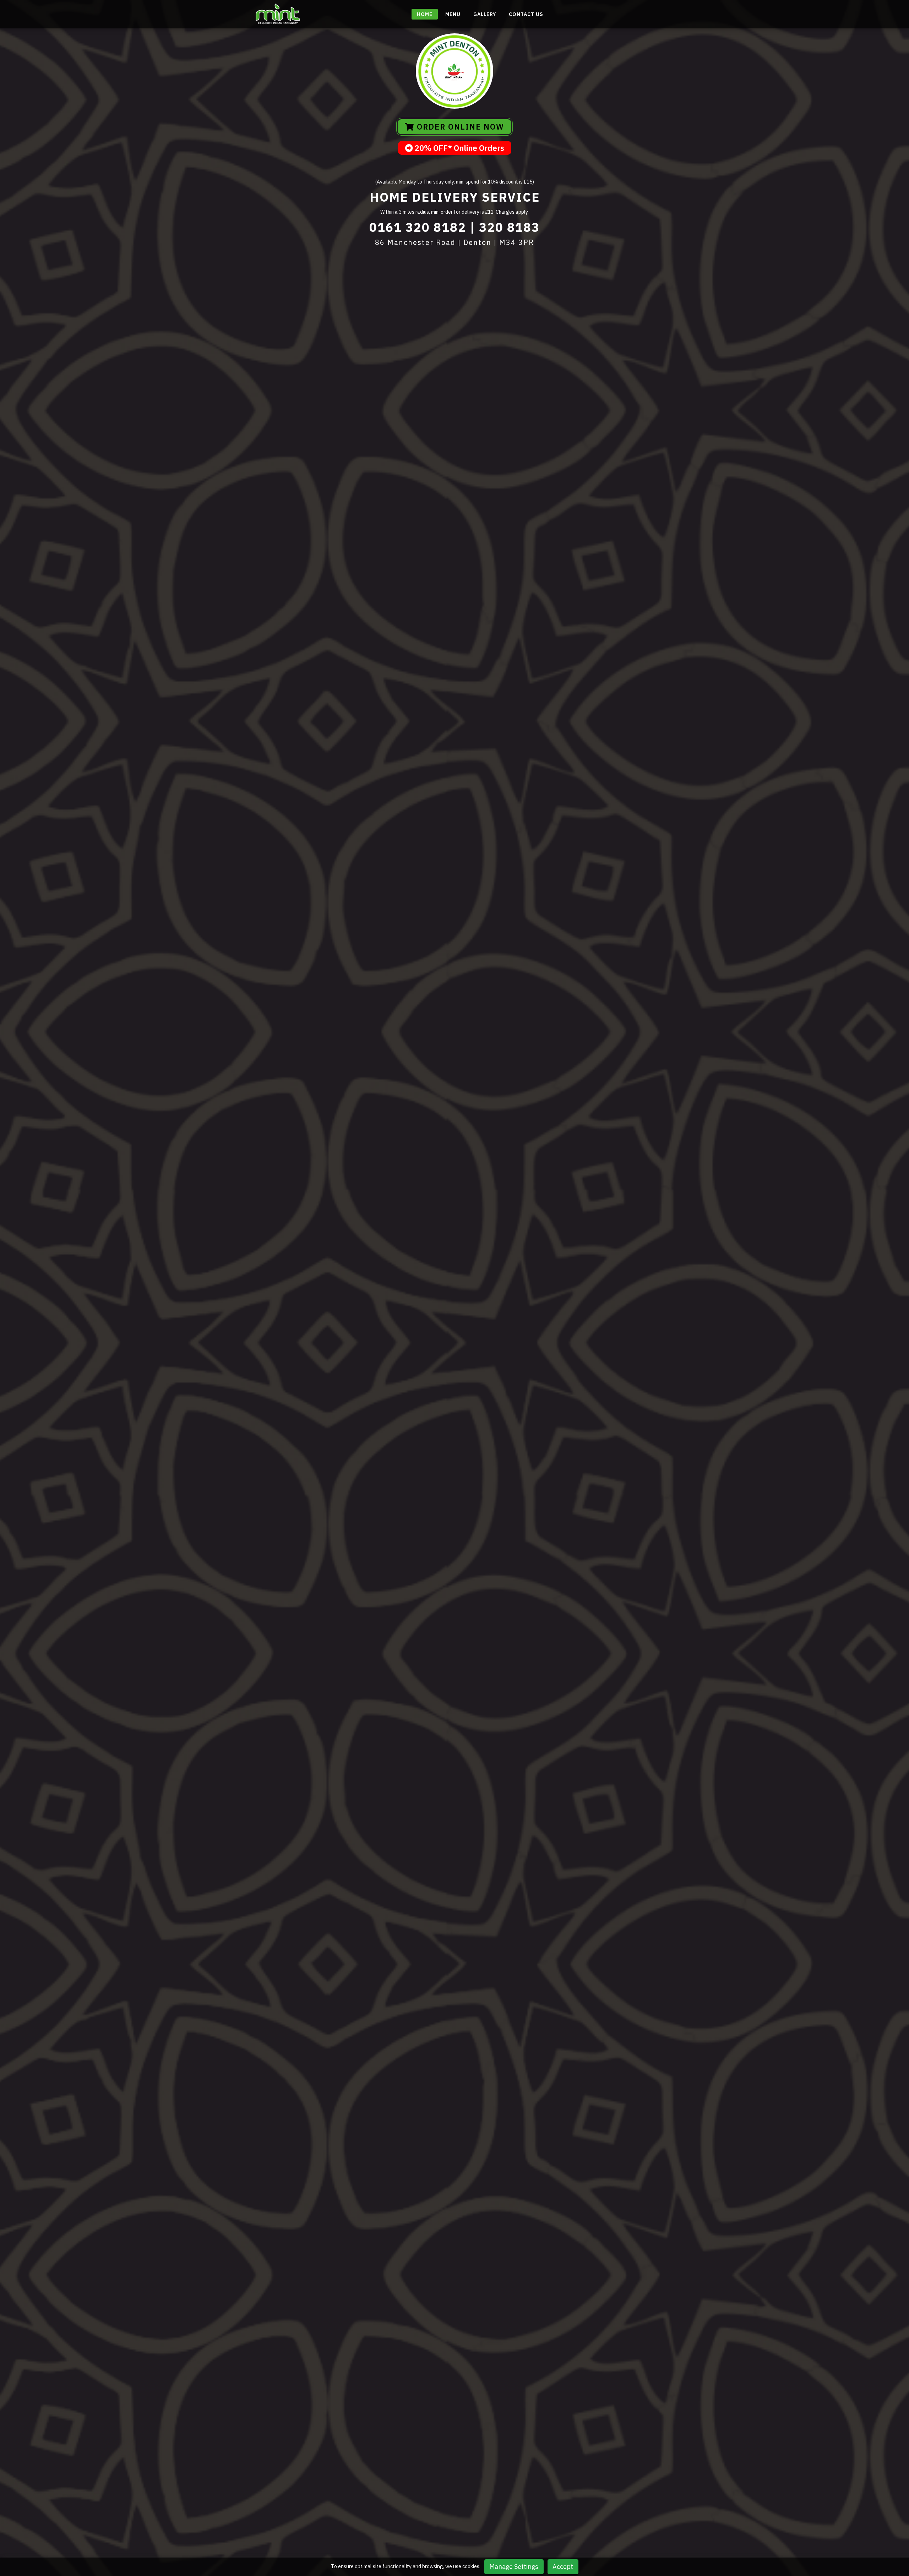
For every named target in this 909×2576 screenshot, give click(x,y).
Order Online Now (459, 127)
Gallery (485, 14)
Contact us (526, 14)
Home (425, 14)
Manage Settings (514, 2567)
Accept (563, 2567)
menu (453, 14)
